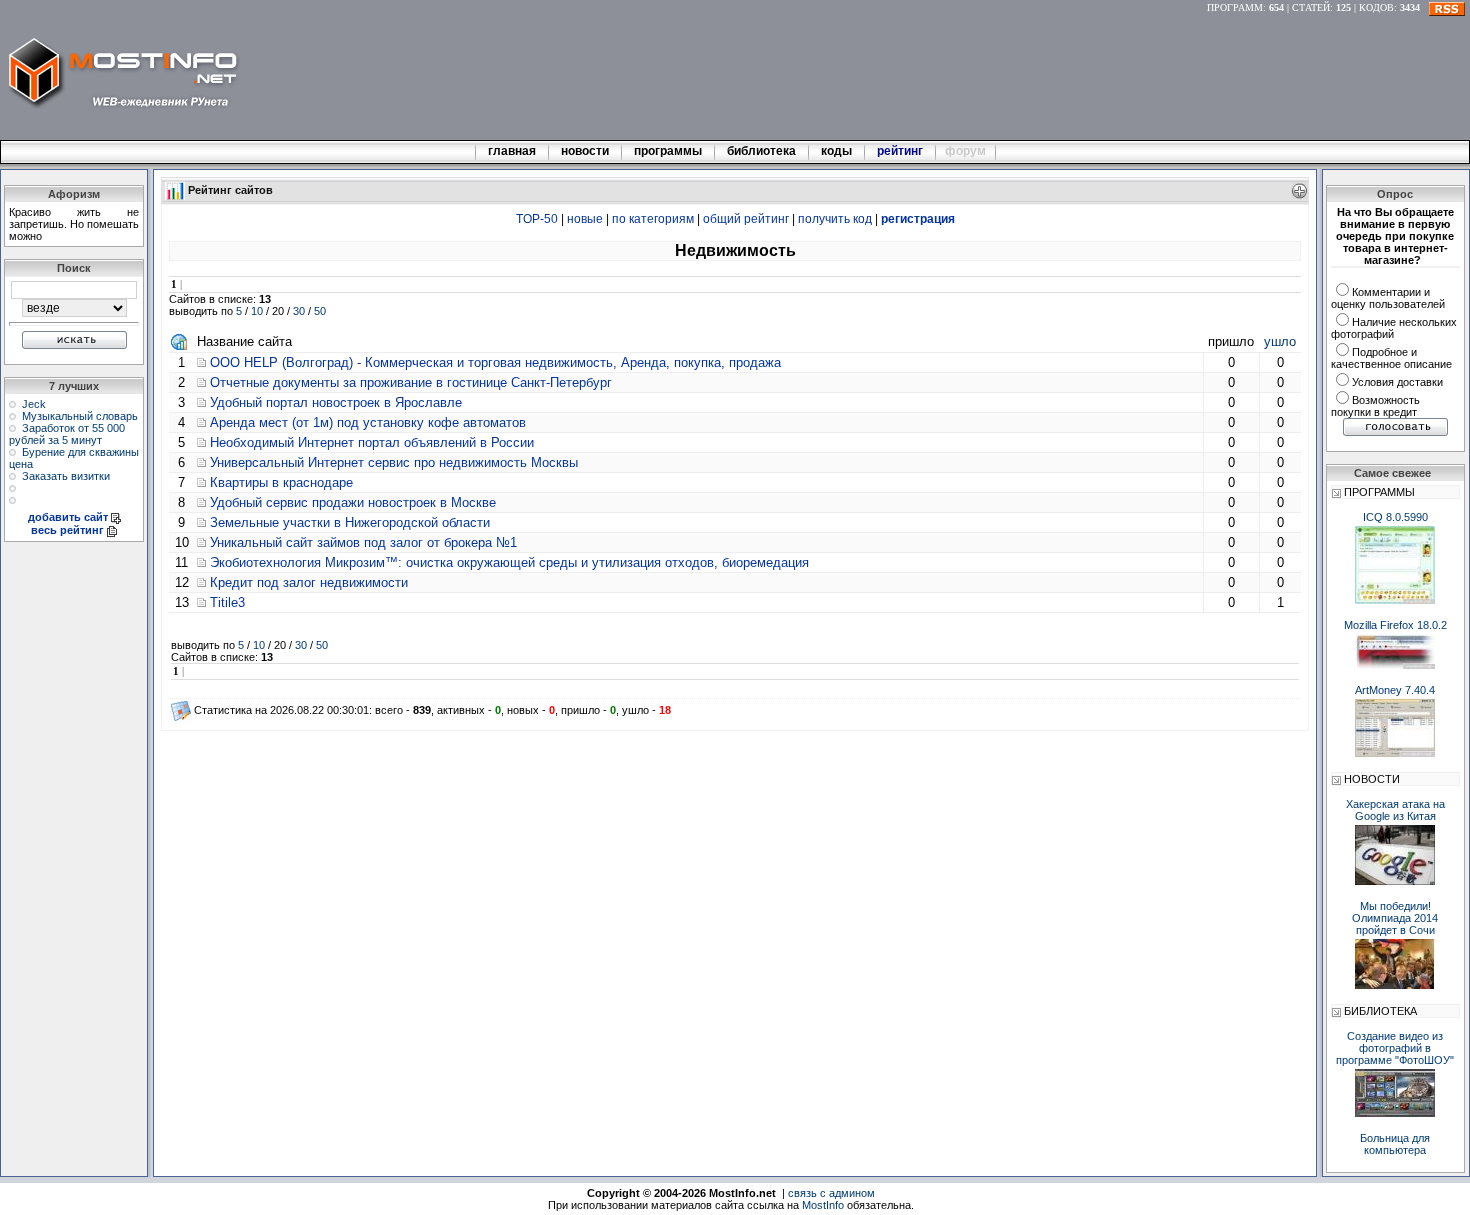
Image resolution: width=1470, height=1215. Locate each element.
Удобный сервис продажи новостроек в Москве (353, 502)
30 (299, 311)
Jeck (34, 404)
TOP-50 (537, 219)
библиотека (761, 151)
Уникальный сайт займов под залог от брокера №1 (363, 542)
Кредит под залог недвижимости (309, 582)
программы (668, 151)
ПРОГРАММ (1235, 7)
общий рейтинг (746, 219)
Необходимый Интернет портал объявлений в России (372, 442)
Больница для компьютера (1395, 1144)
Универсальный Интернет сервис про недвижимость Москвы (394, 462)
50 (320, 311)
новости (585, 151)
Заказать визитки (66, 476)
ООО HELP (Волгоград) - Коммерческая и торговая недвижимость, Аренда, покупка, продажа (495, 362)
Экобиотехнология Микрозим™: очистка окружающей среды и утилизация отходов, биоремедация (509, 562)
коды (836, 151)
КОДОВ (1376, 7)
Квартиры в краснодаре (281, 482)
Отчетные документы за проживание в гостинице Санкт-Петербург (411, 382)
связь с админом (831, 1193)
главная (512, 151)
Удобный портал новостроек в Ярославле (336, 402)
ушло (1280, 341)
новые (585, 219)
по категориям (653, 219)
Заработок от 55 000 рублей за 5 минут (67, 434)
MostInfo (823, 1205)
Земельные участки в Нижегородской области (350, 522)
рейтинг (901, 151)
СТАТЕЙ (1311, 7)
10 (257, 311)
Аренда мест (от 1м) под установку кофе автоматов (368, 422)
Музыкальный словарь (80, 416)
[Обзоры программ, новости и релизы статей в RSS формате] (1447, 7)
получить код (835, 219)
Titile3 (227, 602)
